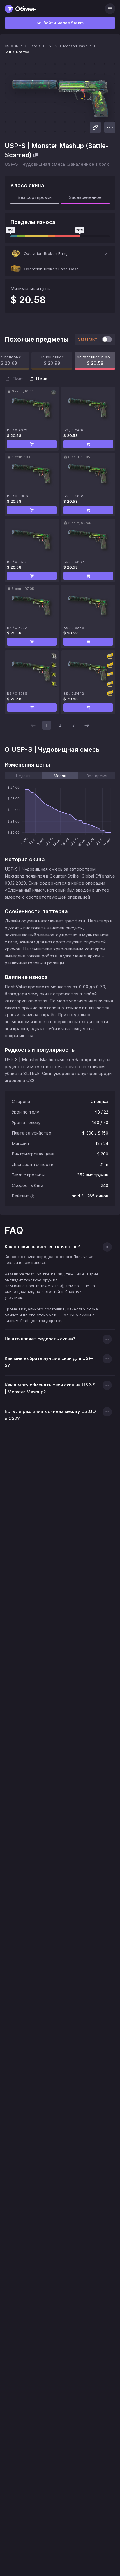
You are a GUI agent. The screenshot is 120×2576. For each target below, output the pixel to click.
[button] (60, 253)
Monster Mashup (77, 46)
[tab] (23, 776)
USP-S (52, 46)
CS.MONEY (14, 46)
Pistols (35, 46)
